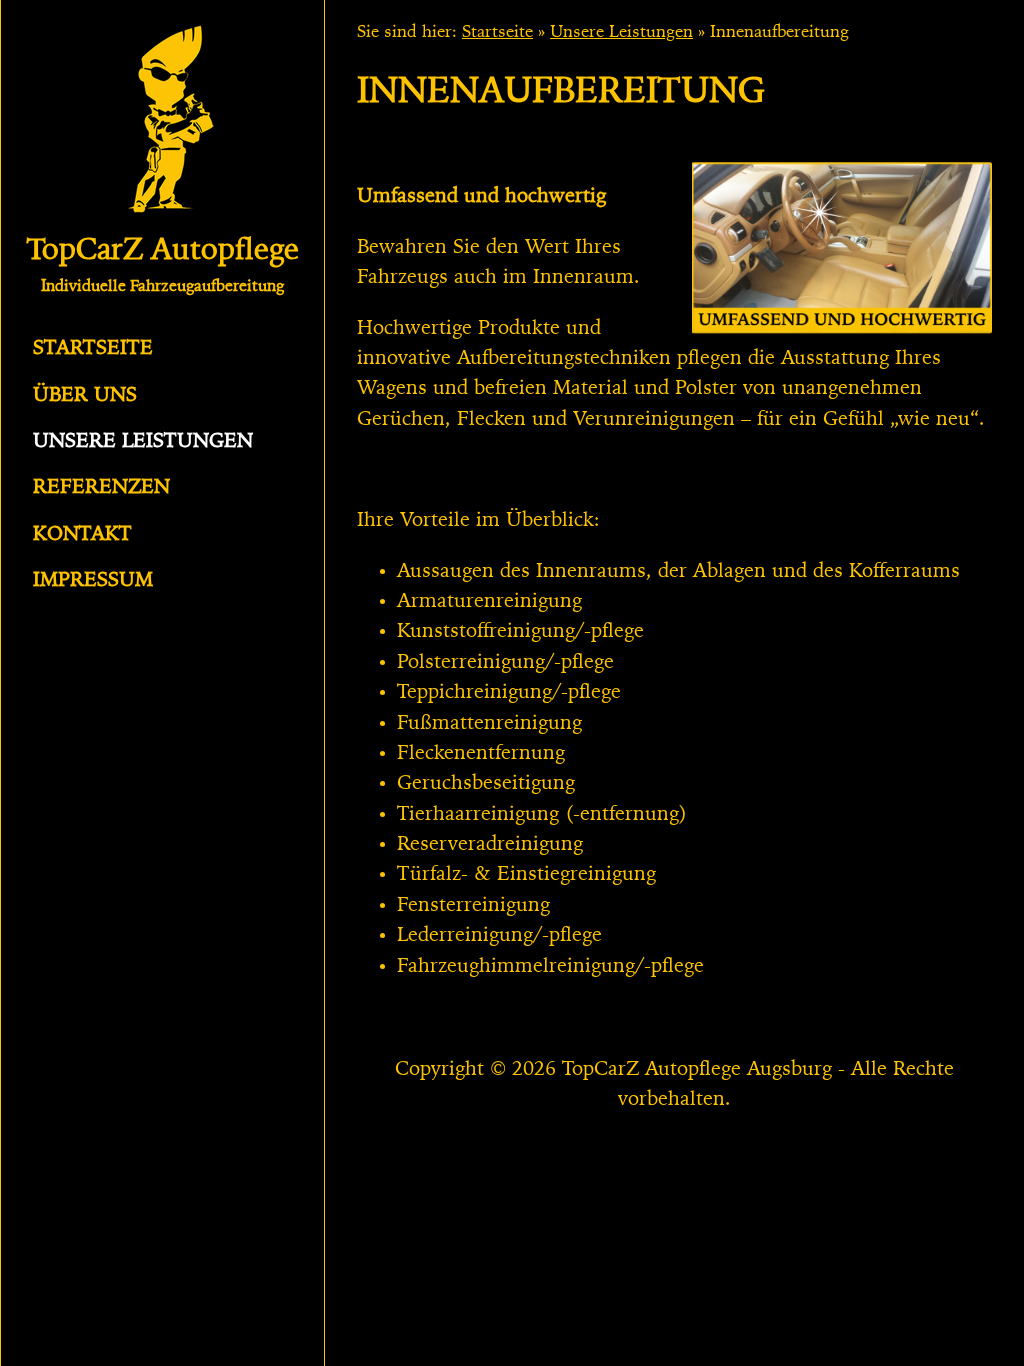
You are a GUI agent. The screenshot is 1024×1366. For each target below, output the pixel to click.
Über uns (85, 396)
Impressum (93, 581)
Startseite (93, 349)
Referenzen (101, 488)
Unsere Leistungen (143, 442)
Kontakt (82, 535)
